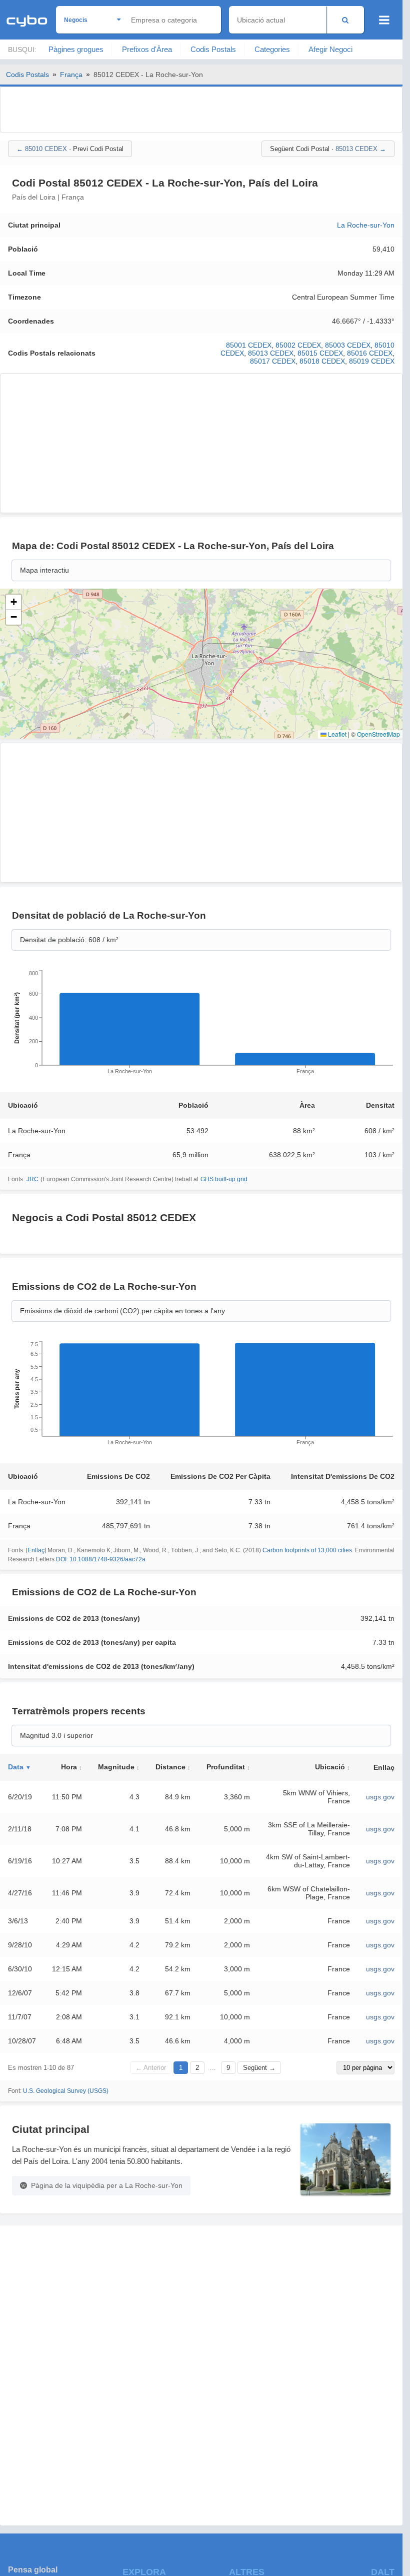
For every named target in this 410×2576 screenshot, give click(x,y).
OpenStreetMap (378, 734)
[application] (201, 1025)
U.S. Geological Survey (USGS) (66, 2091)
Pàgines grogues (76, 49)
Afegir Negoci (330, 49)
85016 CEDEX (370, 353)
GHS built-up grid (224, 1179)
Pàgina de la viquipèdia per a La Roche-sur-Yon (107, 2185)
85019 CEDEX (372, 361)
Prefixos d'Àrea (147, 49)
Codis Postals (213, 49)
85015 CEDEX (320, 353)
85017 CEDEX (273, 361)
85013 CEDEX (271, 353)
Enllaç (36, 1550)
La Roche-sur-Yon (366, 225)
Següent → (259, 2068)
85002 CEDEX (298, 345)
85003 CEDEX (348, 345)
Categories (272, 49)
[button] (13, 602)
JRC (32, 1179)
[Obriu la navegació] (384, 20)
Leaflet (336, 734)
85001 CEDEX (249, 345)
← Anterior (151, 2068)
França (71, 75)
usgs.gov (380, 1797)
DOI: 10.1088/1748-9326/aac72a (101, 1559)
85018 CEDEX (322, 361)
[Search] (345, 20)
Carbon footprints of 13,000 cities (307, 1550)
